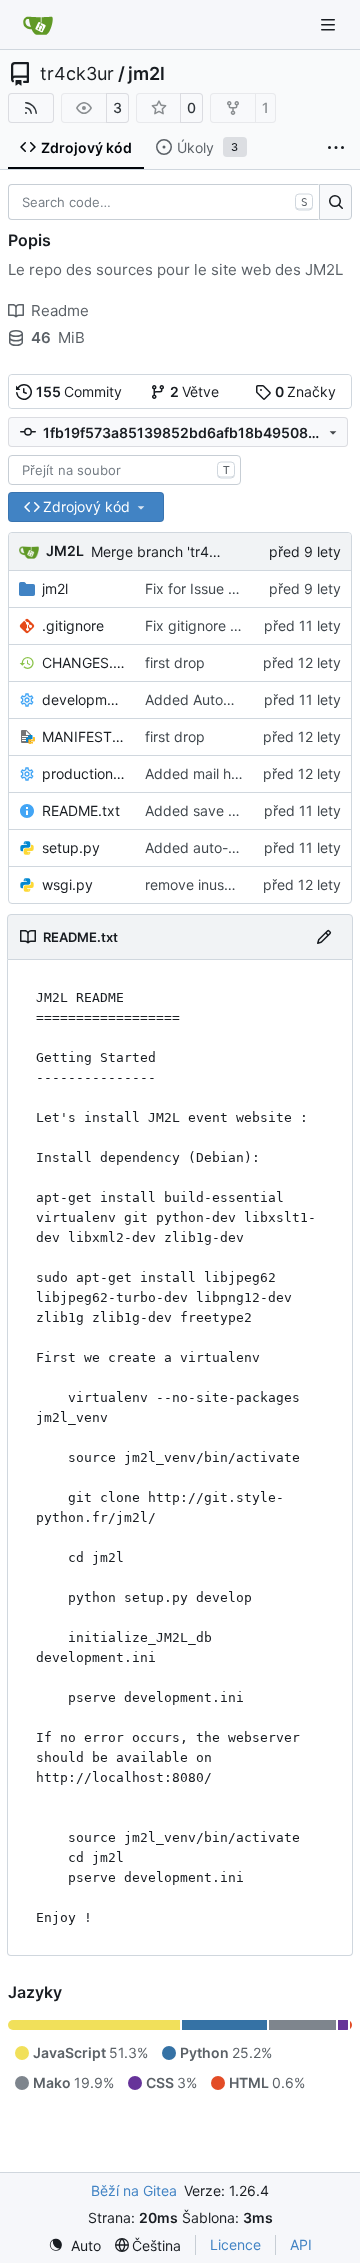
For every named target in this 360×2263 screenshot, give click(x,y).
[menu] (74, 2245)
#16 (240, 588)
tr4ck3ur (77, 74)
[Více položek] (336, 148)
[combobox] (124, 470)
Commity (79, 391)
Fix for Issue (186, 588)
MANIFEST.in (83, 736)
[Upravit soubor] (324, 937)
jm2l (146, 74)
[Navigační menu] (330, 24)
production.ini (83, 773)
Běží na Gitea (134, 2190)
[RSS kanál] (31, 108)
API (301, 2244)
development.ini (83, 699)
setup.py (71, 847)
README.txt (81, 810)
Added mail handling (212, 773)
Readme (60, 310)
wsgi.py (67, 884)
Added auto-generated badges (247, 847)
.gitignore (73, 625)
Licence (235, 2244)
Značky (306, 391)
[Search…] (335, 202)
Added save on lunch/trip (227, 810)
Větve (195, 391)
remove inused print (210, 884)
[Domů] (38, 25)
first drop (175, 662)
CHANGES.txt (83, 662)
